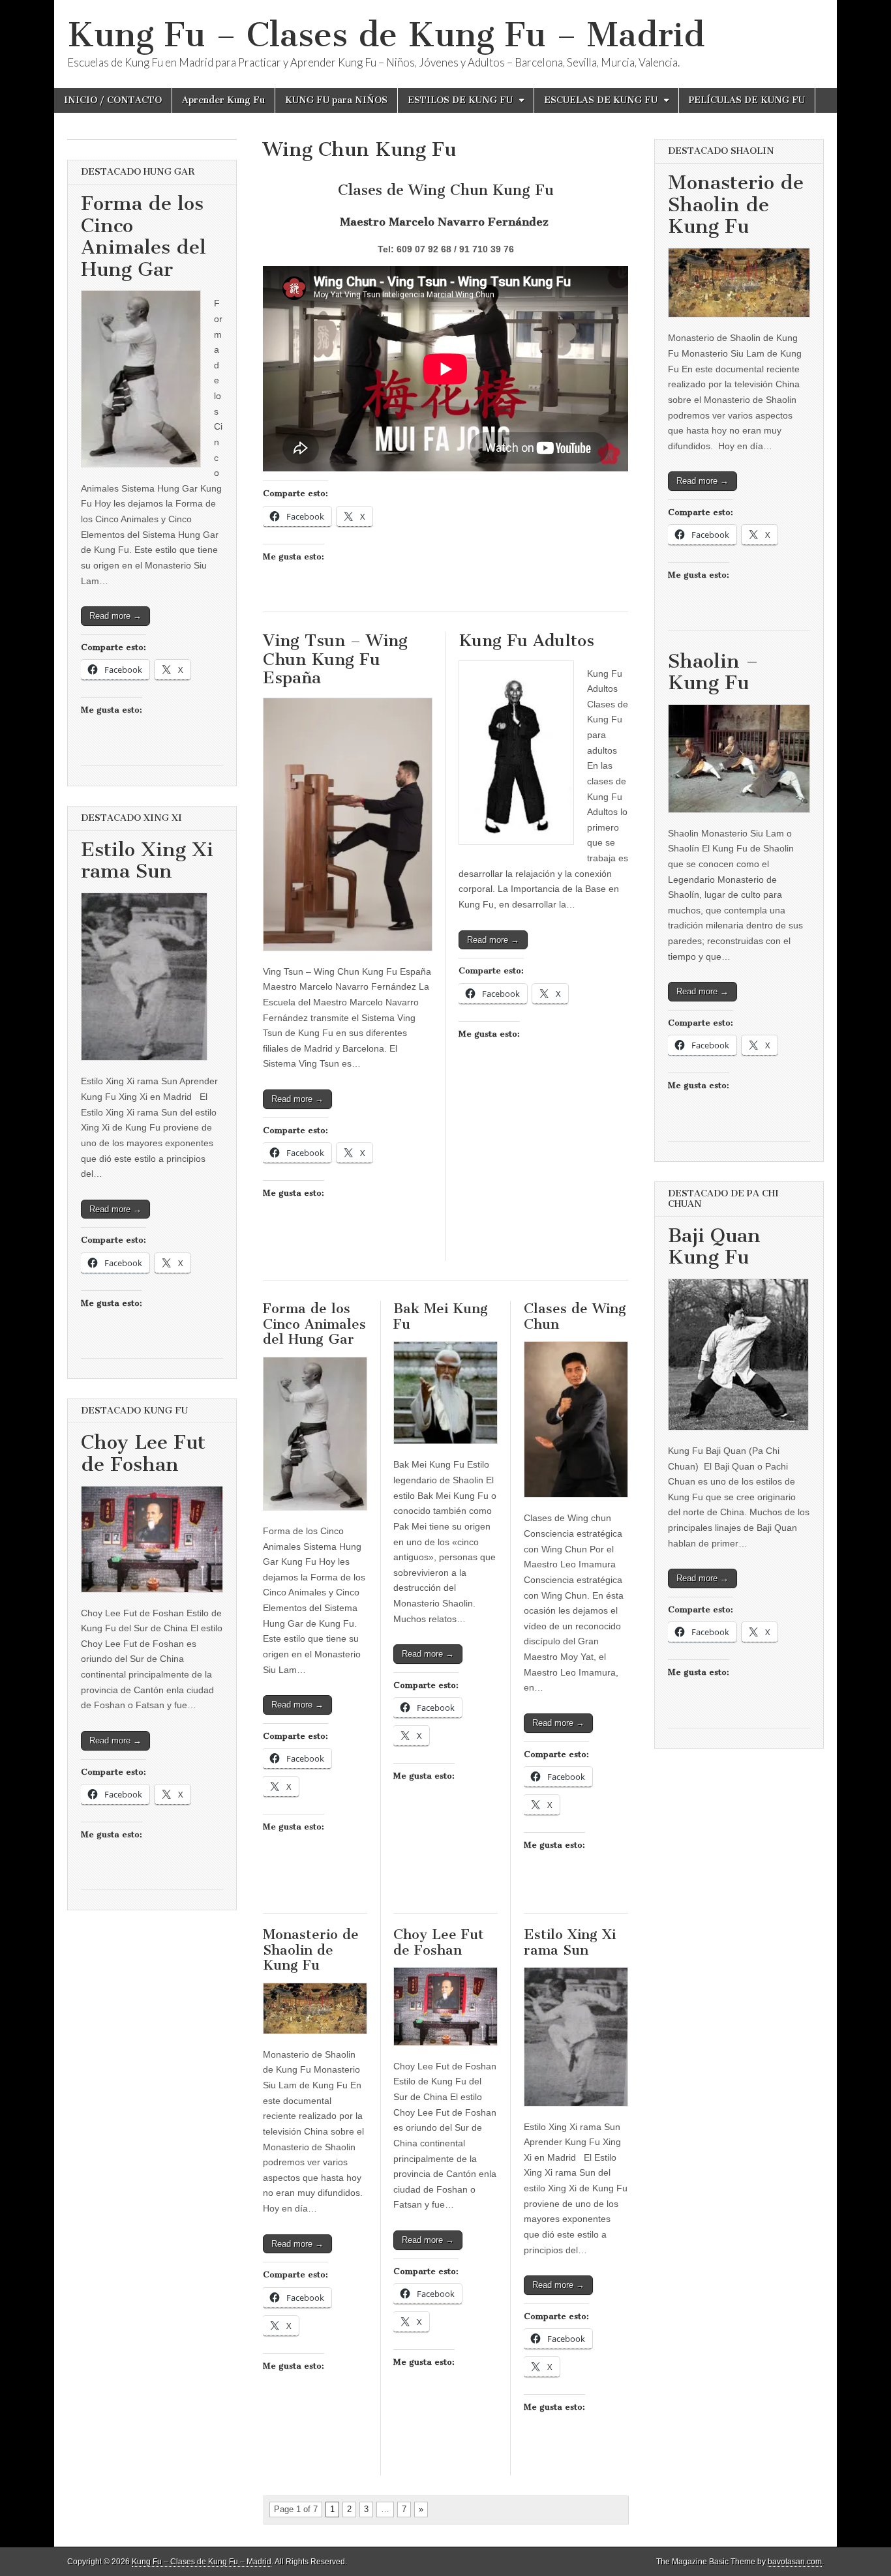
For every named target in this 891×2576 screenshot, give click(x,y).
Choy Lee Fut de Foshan (439, 1942)
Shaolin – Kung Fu (713, 672)
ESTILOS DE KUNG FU (460, 100)
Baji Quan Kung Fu (714, 1247)
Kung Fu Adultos (526, 641)
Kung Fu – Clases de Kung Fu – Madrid (386, 35)
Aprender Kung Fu (223, 100)
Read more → (297, 1099)
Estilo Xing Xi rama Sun (570, 1942)
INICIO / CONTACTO (113, 100)
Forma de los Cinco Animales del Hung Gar (314, 1324)
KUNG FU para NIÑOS (336, 100)
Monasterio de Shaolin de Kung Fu (311, 1949)
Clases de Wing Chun (575, 1316)
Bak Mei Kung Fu (441, 1316)
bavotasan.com (795, 2562)
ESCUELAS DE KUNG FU (601, 100)
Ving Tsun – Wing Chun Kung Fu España (335, 659)
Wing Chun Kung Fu (359, 149)
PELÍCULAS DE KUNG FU (747, 100)
